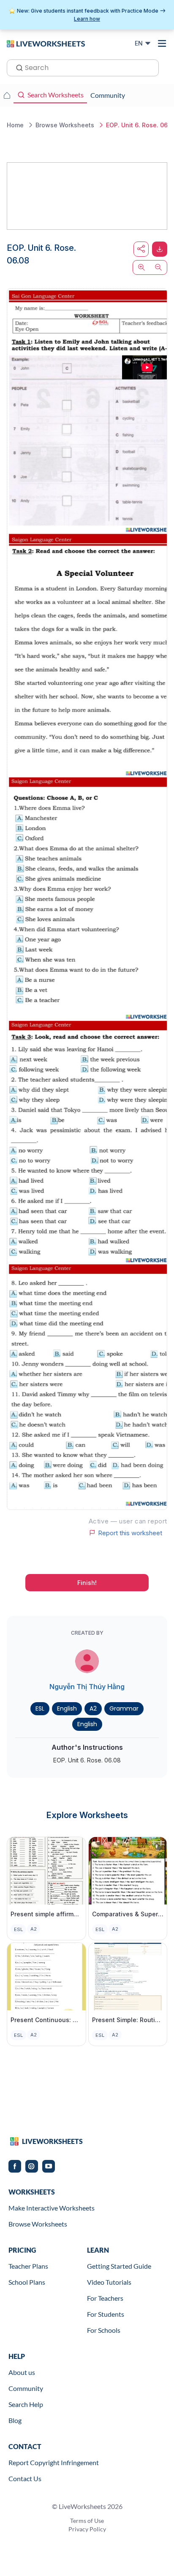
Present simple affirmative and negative (46, 1914)
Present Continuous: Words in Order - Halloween (46, 2020)
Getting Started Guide (119, 2266)
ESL (40, 1708)
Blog (15, 2420)
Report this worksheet (130, 1533)
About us (22, 2372)
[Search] (17, 67)
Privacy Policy (87, 2529)
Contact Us (25, 2478)
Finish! (87, 1583)
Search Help (26, 2404)
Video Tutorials (109, 2282)
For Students (106, 2314)
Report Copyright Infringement (54, 2462)
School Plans (27, 2282)
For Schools (104, 2330)
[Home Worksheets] (7, 95)
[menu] (162, 43)
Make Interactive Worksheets (52, 2208)
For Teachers (105, 2298)
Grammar (124, 1708)
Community (26, 2388)
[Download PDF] (160, 249)
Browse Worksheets (38, 2224)
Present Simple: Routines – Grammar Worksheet (128, 2020)
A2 (93, 1708)
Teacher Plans (28, 2266)
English (67, 1708)
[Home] (46, 43)
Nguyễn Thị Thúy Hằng (87, 1687)
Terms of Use (87, 2521)
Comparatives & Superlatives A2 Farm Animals (128, 1914)
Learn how (87, 19)
